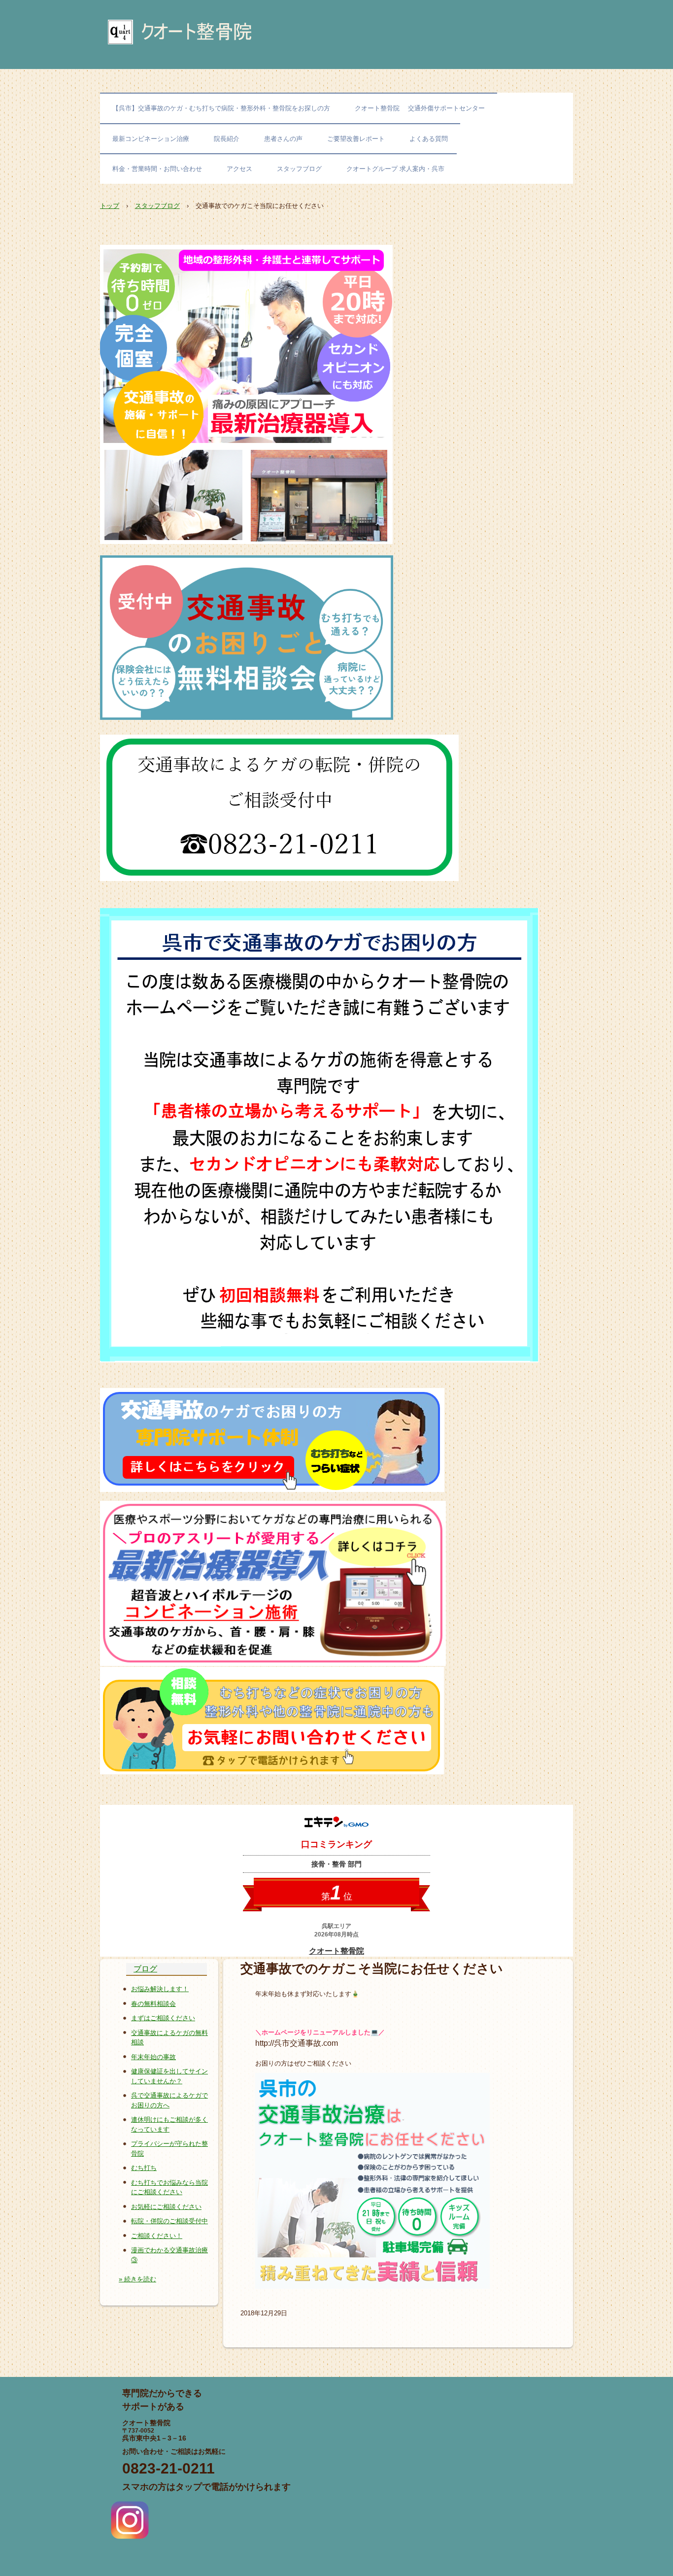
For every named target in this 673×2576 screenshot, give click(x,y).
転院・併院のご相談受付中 (169, 2221)
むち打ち (144, 2168)
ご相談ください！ (157, 2236)
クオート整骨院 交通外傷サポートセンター (420, 108)
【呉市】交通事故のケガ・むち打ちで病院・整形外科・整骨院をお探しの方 (221, 108)
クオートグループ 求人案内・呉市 (395, 169)
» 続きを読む (137, 2279)
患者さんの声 (283, 139)
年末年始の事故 (153, 2057)
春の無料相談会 (153, 2004)
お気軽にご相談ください (166, 2207)
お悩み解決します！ (160, 1989)
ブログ (145, 1969)
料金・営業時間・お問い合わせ (157, 169)
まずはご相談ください (163, 2018)
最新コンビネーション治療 (151, 139)
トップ (110, 206)
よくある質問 (429, 139)
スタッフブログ (299, 169)
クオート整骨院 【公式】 (216, 36)
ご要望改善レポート (356, 139)
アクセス (239, 169)
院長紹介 (227, 139)
